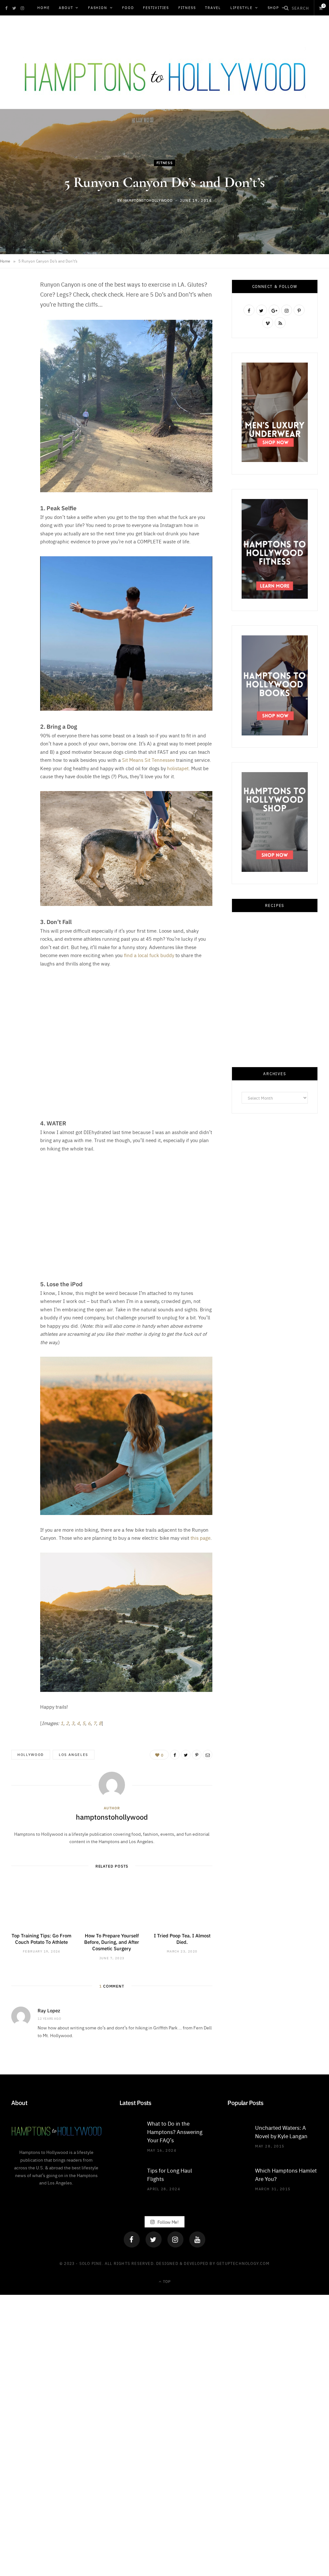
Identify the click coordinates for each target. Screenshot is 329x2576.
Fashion (98, 8)
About (66, 8)
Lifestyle (241, 8)
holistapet (178, 768)
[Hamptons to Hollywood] (164, 73)
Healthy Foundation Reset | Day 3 (275, 1405)
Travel (213, 8)
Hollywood (31, 1754)
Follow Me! (168, 2222)
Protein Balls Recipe (275, 1206)
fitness (165, 163)
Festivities (156, 8)
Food (128, 8)
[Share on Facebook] (18, 304)
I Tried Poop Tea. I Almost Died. (182, 1939)
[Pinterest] (18, 337)
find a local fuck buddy (149, 955)
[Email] (18, 353)
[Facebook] (132, 2239)
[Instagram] (175, 2239)
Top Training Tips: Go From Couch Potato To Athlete (41, 1939)
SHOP (273, 8)
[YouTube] (197, 2239)
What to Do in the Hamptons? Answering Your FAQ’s (175, 2132)
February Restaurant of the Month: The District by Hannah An (275, 1300)
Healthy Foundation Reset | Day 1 (275, 1506)
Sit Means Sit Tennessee (148, 760)
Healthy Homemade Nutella (275, 1101)
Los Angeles (74, 1754)
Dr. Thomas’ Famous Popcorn (275, 1608)
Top (166, 2281)
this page (200, 1538)
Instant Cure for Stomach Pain (275, 1709)
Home (43, 8)
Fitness (187, 8)
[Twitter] (154, 2239)
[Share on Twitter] (18, 320)
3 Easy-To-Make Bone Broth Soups (275, 999)
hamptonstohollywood (148, 200)
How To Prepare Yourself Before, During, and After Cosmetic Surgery (112, 1942)
